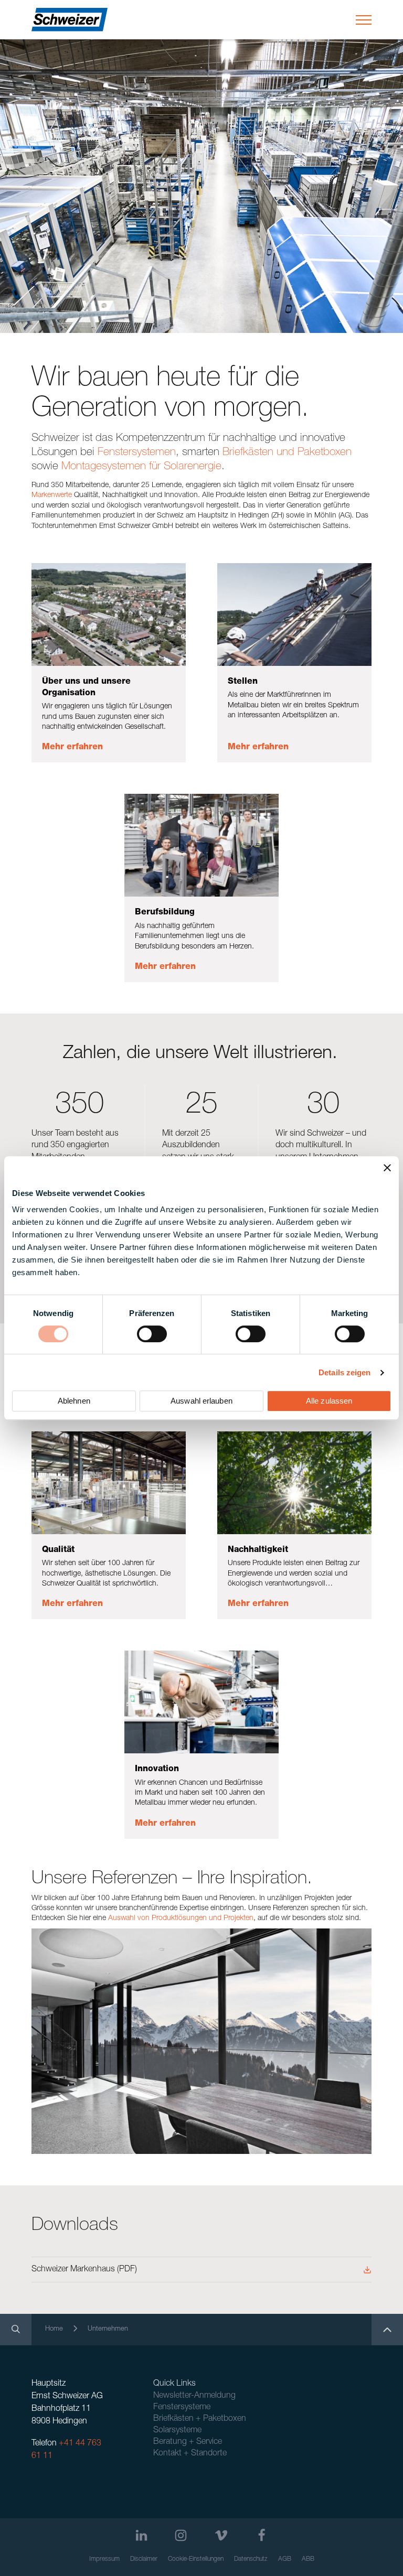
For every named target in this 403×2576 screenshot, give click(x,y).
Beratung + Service (188, 2442)
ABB (308, 2559)
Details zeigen (344, 1372)
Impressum (104, 2559)
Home (54, 2329)
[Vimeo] (221, 2535)
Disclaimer (144, 2559)
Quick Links (174, 2384)
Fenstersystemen (137, 453)
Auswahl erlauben (201, 1401)
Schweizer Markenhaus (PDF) (84, 2270)
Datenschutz (251, 2559)
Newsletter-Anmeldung (194, 2396)
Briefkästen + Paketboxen (200, 2419)
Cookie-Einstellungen (196, 2559)
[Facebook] (262, 2535)
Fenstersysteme (182, 2408)
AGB (285, 2559)
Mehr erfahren (72, 748)
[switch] (152, 1334)
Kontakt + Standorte (190, 2454)
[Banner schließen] (387, 1168)
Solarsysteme (177, 2431)
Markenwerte (52, 495)
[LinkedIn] (141, 2535)
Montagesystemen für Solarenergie (141, 467)
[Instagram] (181, 2535)
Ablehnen (74, 1401)
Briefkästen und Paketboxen (287, 453)
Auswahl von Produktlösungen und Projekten (181, 1918)
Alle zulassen (329, 1401)
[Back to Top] (387, 2330)
